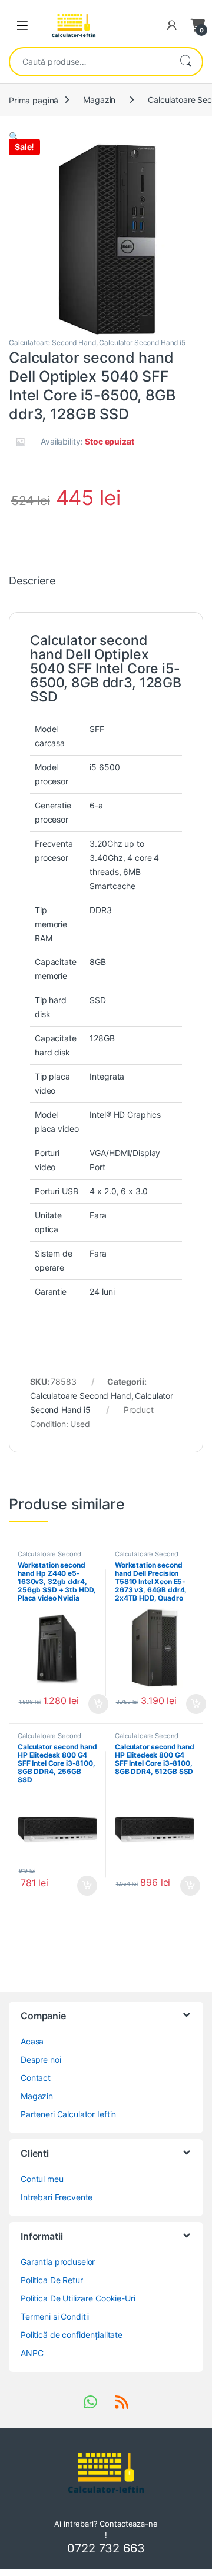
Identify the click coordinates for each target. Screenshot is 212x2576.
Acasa (32, 2041)
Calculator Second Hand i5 (142, 343)
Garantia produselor (58, 2262)
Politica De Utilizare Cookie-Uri (78, 2298)
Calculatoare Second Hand (52, 343)
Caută (185, 62)
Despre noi (41, 2059)
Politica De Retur (52, 2280)
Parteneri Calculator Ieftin (68, 2114)
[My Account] (172, 25)
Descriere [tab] (32, 581)
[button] (14, 136)
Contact (36, 2078)
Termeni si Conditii (55, 2316)
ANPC (32, 2353)
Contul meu (42, 2179)
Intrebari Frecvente (57, 2197)
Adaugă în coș (94, 1704)
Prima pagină (34, 100)
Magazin (99, 100)
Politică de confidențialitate (72, 2335)
